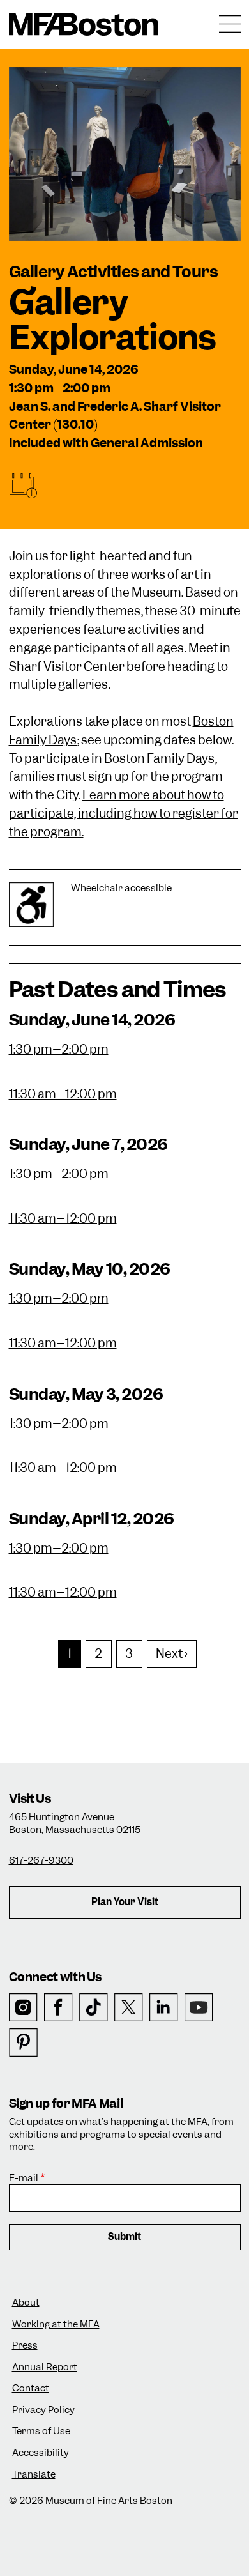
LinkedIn (164, 2008)
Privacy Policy (43, 2410)
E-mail (24, 2178)
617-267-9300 (41, 1860)
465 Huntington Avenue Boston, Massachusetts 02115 (75, 1823)
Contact (31, 2388)
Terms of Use (41, 2431)
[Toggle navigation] (230, 24)
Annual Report (45, 2367)
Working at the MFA (56, 2325)
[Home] (84, 24)
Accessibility (41, 2453)
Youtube (199, 2008)
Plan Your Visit (125, 1902)
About (26, 2303)
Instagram (23, 2008)
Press (25, 2346)
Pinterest (23, 2043)
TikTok (94, 2008)
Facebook (58, 2008)
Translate (34, 2475)
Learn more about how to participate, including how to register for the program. (124, 814)
